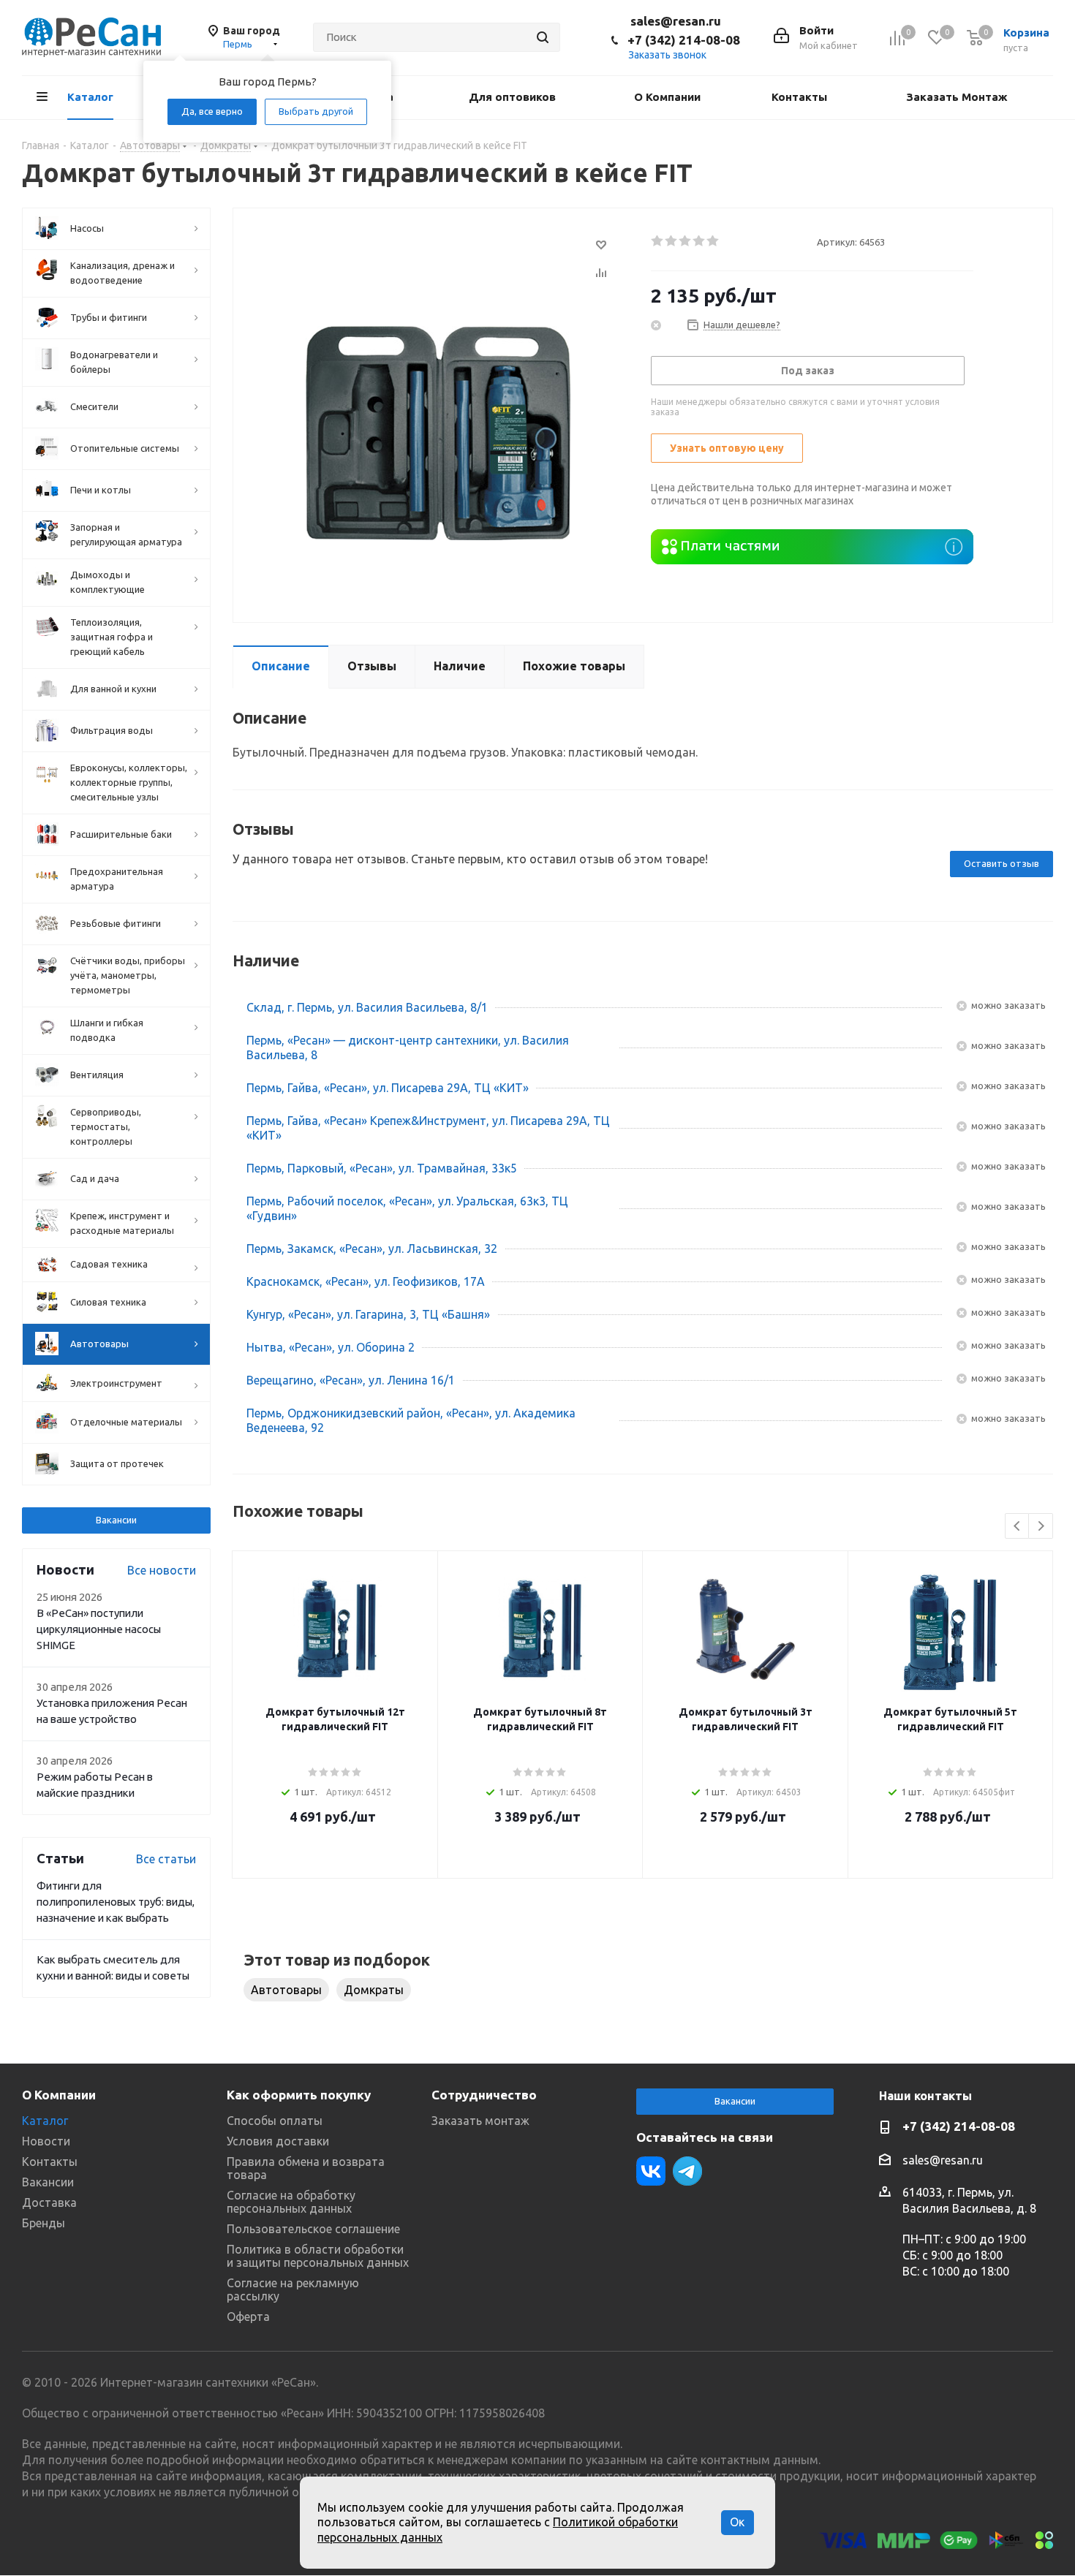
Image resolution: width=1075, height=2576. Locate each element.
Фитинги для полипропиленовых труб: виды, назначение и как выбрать (116, 1902)
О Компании (59, 2095)
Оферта (248, 2316)
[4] (699, 241)
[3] (686, 241)
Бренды (44, 2223)
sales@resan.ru (676, 21)
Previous (1018, 1527)
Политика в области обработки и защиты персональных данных (318, 2256)
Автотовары (286, 1990)
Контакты (50, 2162)
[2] (672, 241)
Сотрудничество (484, 2095)
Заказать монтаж (480, 2121)
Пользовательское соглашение (313, 2229)
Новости (46, 2141)
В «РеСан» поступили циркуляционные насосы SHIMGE (99, 1629)
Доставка (49, 2202)
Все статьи (166, 1859)
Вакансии (116, 1520)
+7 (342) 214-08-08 (684, 40)
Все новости (162, 1570)
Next (1041, 1527)
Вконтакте (651, 2171)
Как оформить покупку (299, 2095)
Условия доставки (278, 2141)
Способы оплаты (275, 2121)
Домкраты (374, 1990)
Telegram (687, 2171)
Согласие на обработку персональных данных (291, 2202)
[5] (713, 241)
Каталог (45, 2121)
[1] (658, 241)
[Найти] (543, 37)
